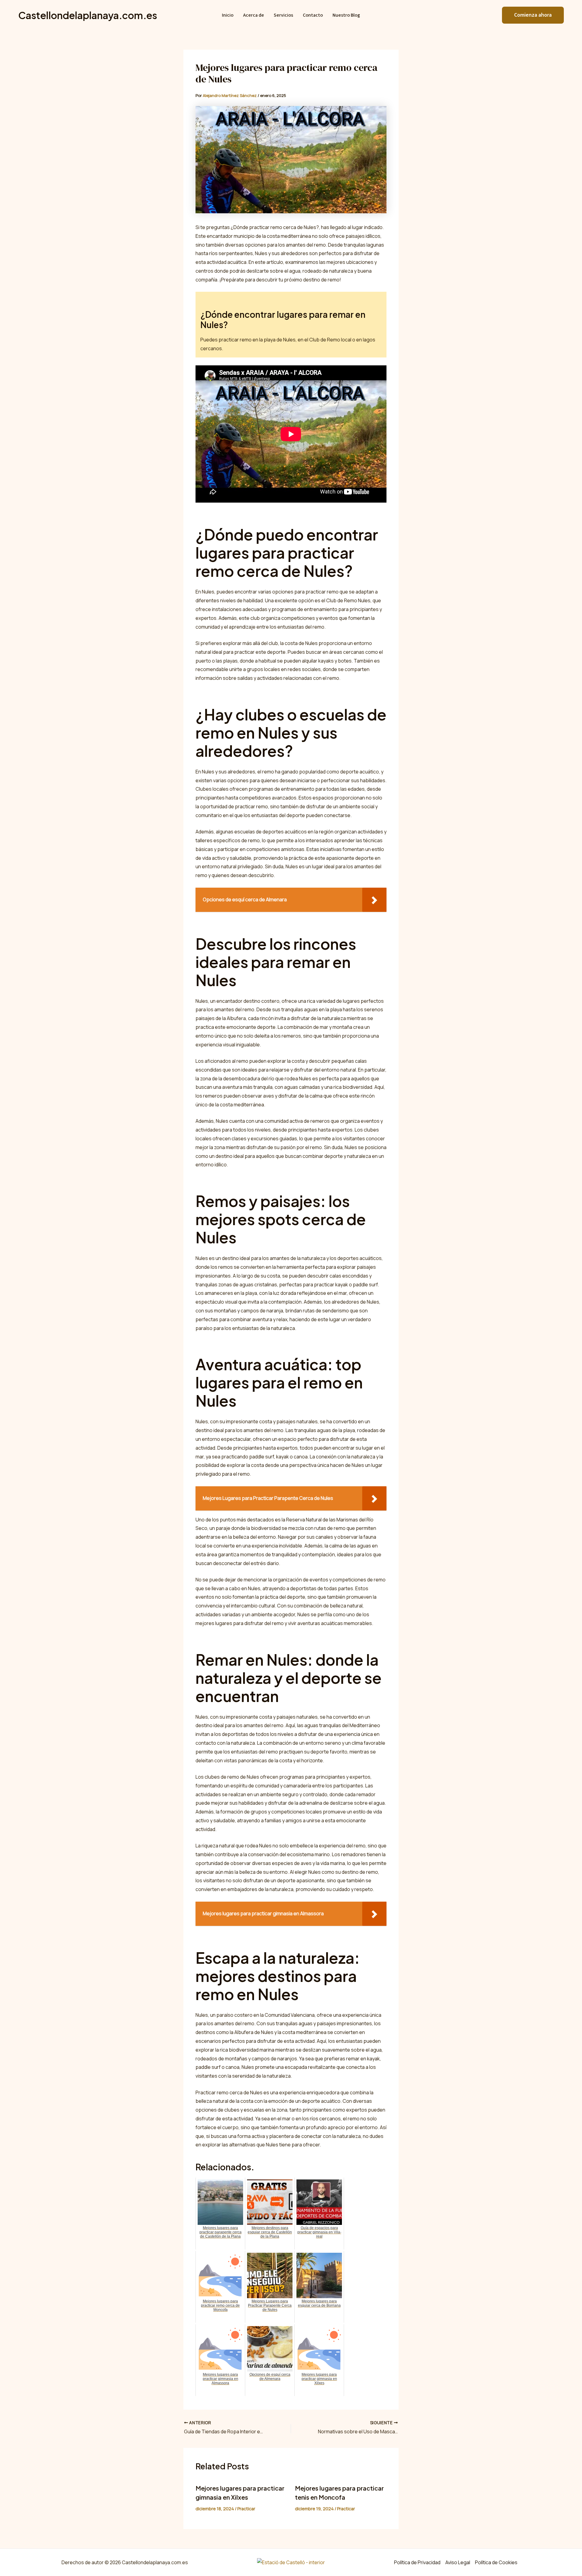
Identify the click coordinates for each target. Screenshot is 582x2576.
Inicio (228, 15)
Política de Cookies (496, 2562)
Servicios (283, 15)
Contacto (313, 15)
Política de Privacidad (417, 2562)
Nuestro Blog (346, 15)
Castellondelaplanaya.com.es (88, 15)
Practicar (246, 2509)
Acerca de (254, 15)
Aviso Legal (458, 2562)
